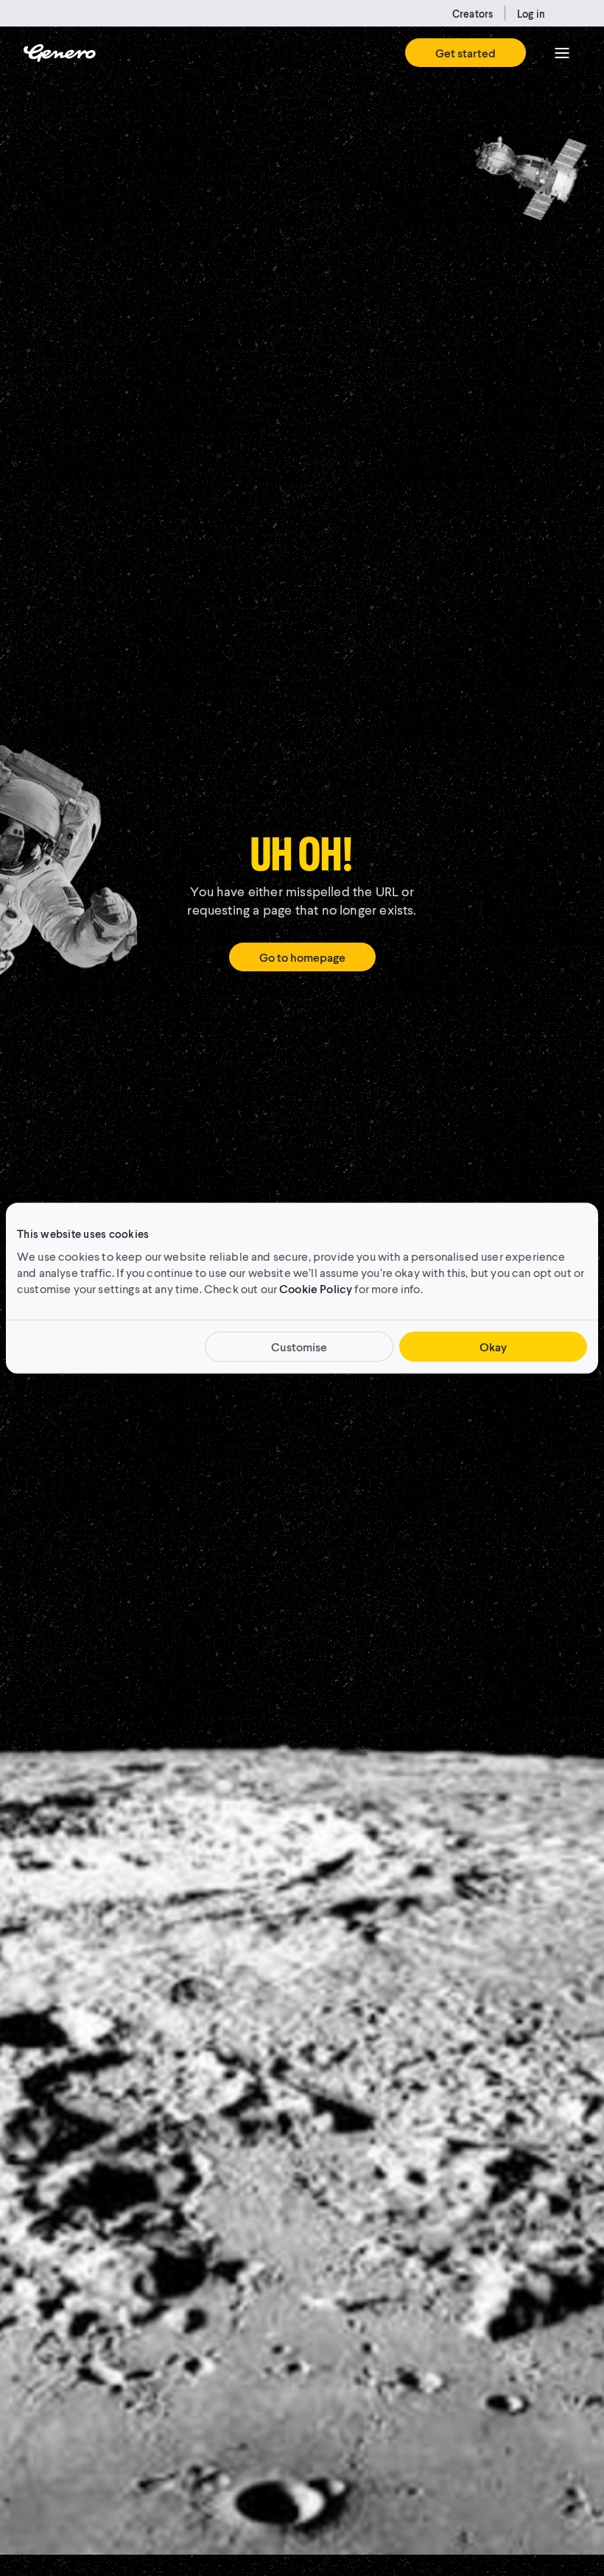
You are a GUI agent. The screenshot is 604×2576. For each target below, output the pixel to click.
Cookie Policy (316, 1288)
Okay (493, 1347)
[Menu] (562, 53)
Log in (531, 14)
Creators (473, 14)
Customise (299, 1347)
